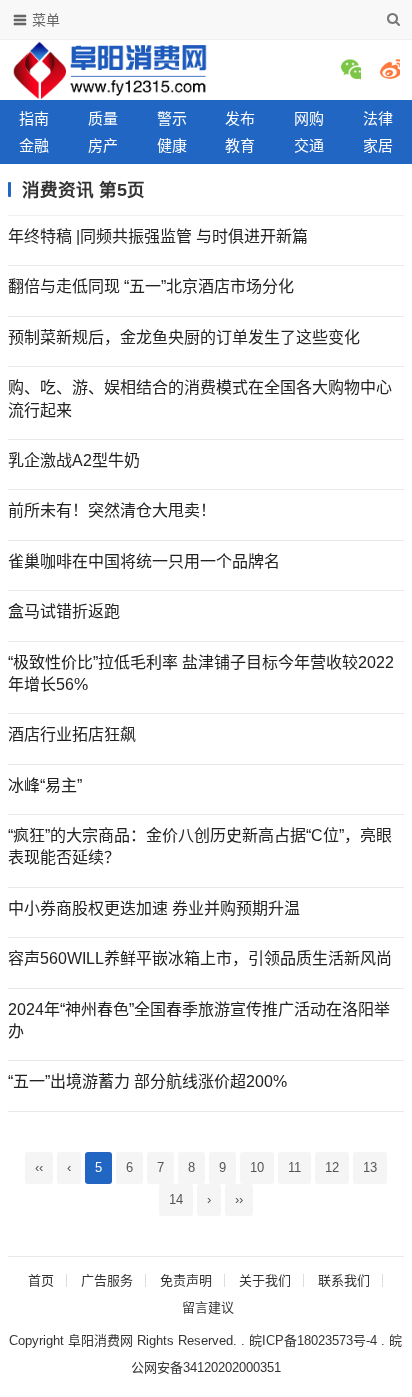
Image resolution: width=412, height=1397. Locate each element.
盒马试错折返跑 (64, 611)
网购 (309, 118)
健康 (172, 145)
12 (332, 1167)
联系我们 (344, 1280)
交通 (309, 145)
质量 (103, 118)
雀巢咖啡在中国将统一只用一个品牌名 (144, 561)
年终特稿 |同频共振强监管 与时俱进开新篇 (158, 236)
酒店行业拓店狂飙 (72, 734)
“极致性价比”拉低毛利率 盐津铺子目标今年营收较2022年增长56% (201, 673)
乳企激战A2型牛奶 (74, 460)
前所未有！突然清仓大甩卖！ (112, 510)
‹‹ (39, 1167)
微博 (390, 69)
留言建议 (208, 1307)
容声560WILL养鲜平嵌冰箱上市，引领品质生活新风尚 (200, 958)
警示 (172, 118)
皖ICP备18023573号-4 (313, 1340)
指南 (34, 118)
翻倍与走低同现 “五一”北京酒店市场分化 (151, 286)
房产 (103, 145)
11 (294, 1167)
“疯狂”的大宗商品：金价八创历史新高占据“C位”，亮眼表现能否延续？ (200, 846)
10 (257, 1167)
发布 (240, 118)
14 (176, 1199)
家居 (378, 145)
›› (239, 1199)
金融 (34, 145)
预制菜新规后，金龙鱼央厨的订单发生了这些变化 (184, 337)
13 (370, 1167)
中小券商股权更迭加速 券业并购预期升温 (154, 908)
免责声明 (186, 1280)
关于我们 (265, 1280)
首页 (41, 1280)
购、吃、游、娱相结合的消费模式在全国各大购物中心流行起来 (200, 398)
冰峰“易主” (45, 785)
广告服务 (107, 1280)
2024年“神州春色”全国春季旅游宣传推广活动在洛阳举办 (199, 1020)
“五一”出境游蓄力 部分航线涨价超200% (147, 1081)
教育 (240, 145)
